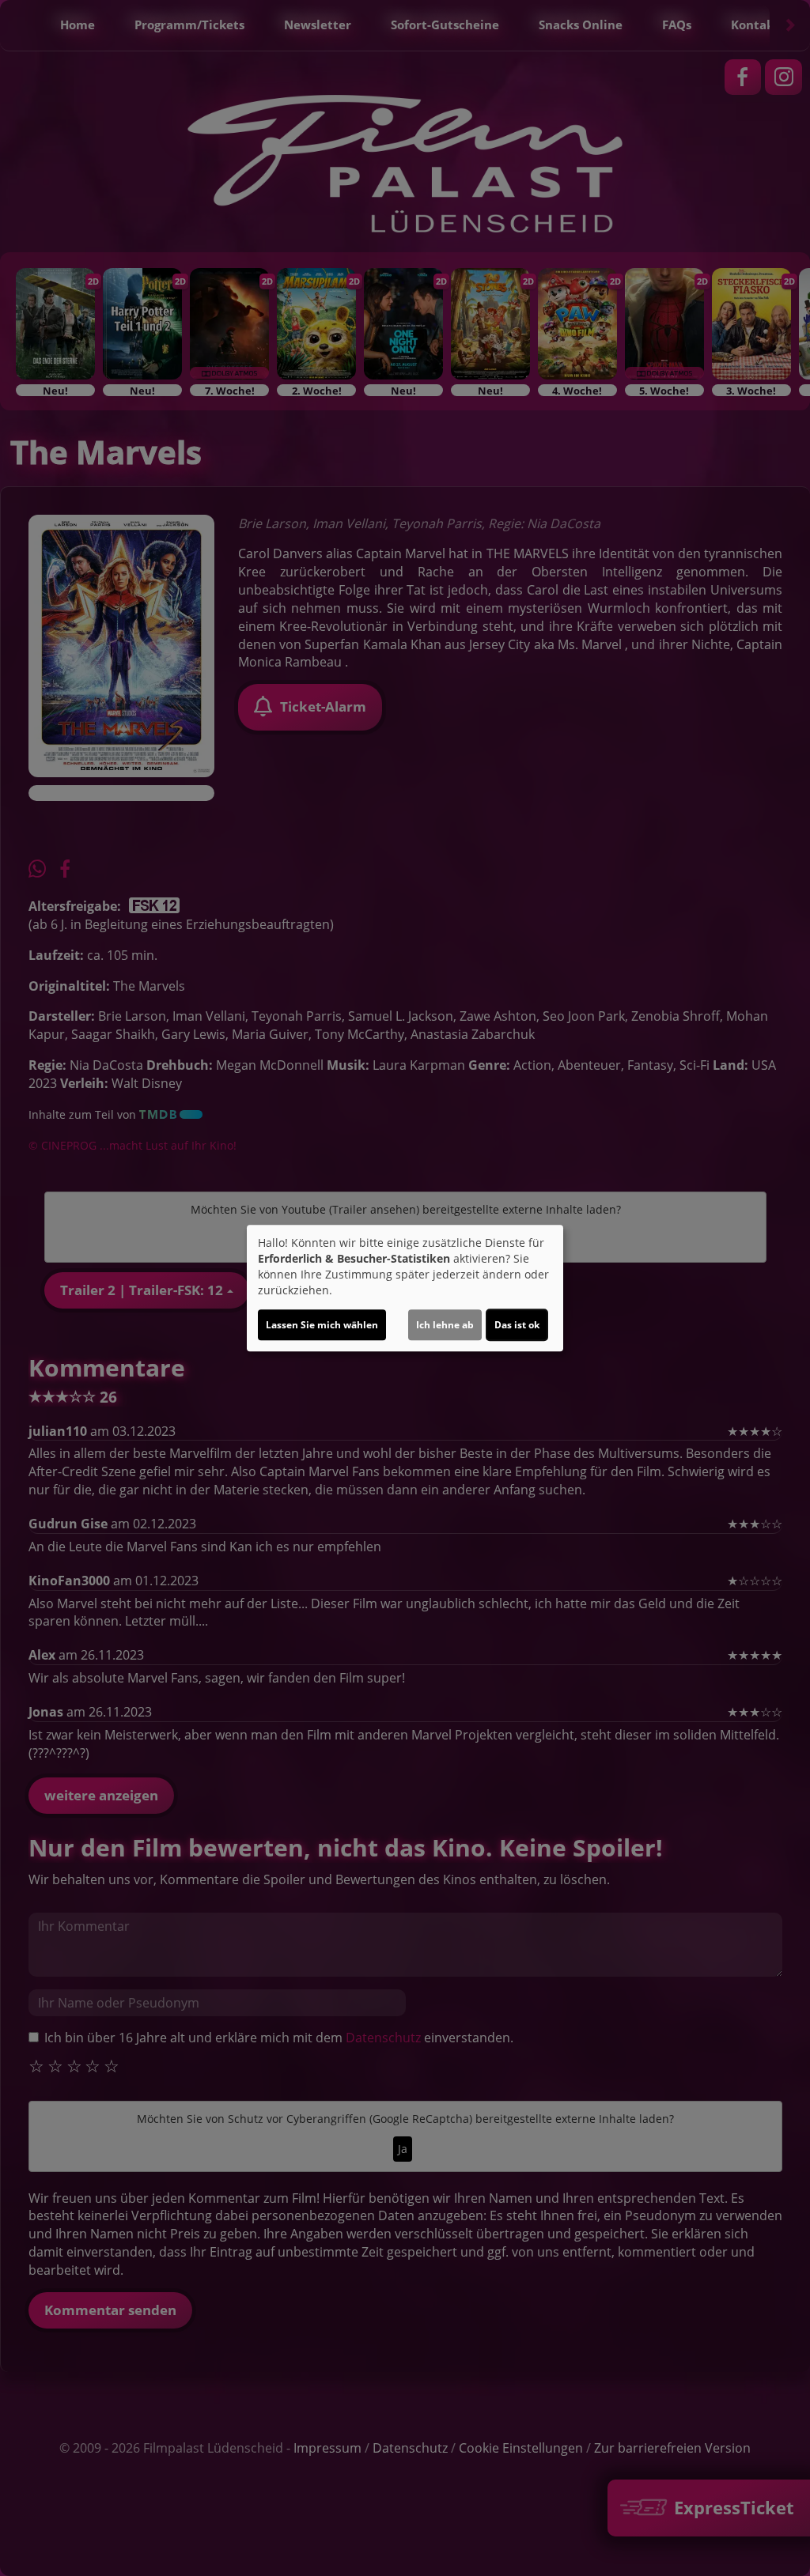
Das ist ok (517, 1325)
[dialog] (405, 1288)
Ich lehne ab (445, 1325)
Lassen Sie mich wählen (322, 1325)
